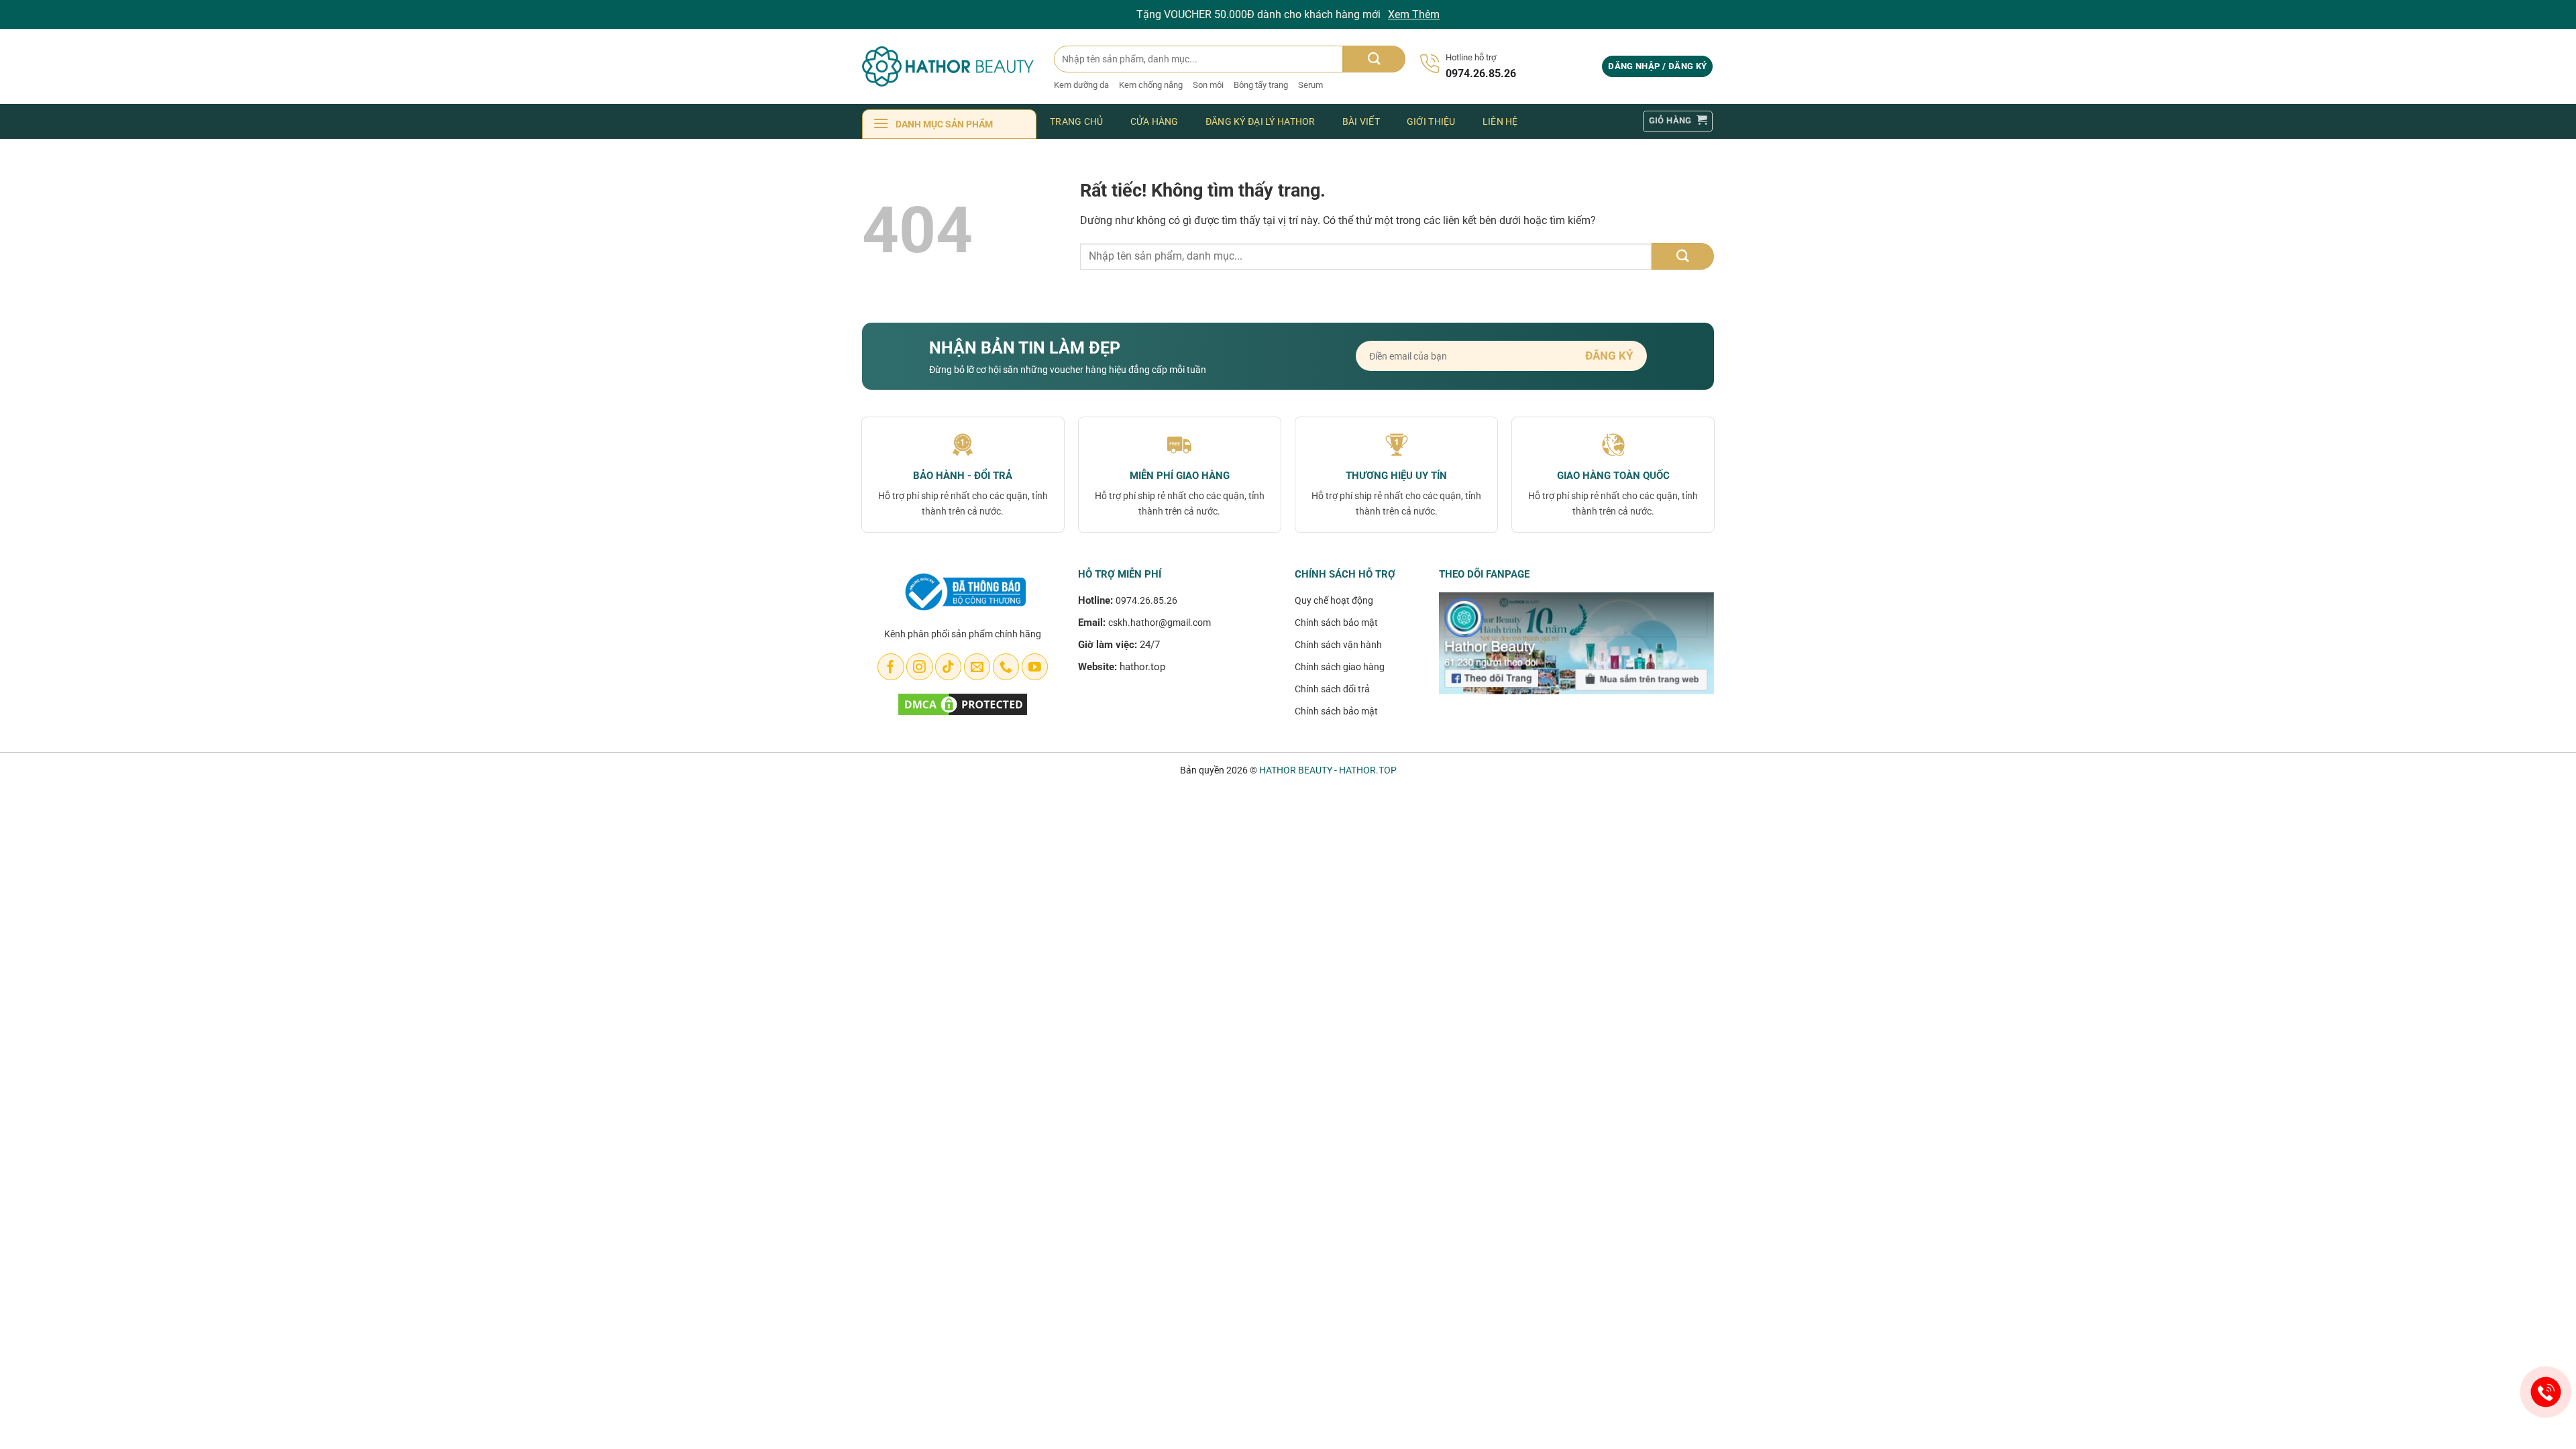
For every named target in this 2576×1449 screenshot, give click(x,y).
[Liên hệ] (2546, 1392)
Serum (1310, 85)
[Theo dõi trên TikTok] (948, 667)
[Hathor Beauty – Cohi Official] (948, 66)
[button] (1657, 67)
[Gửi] (1374, 59)
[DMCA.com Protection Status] (963, 703)
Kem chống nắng (1151, 85)
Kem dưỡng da (1081, 85)
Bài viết (1361, 121)
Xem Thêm (1414, 14)
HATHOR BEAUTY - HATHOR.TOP (1328, 770)
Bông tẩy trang (1261, 85)
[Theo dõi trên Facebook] (891, 667)
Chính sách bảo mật (1336, 623)
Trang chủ (1077, 121)
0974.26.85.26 (1146, 600)
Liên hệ (1500, 121)
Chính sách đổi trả (1332, 689)
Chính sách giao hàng (1340, 667)
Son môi (1208, 85)
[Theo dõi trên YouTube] (1035, 667)
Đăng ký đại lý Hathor (1260, 121)
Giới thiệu (1431, 121)
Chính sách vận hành (1338, 645)
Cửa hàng (1155, 121)
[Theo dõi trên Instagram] (919, 667)
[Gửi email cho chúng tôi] (977, 667)
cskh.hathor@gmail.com (1160, 623)
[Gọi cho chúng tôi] (1006, 667)
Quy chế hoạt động (1334, 600)
